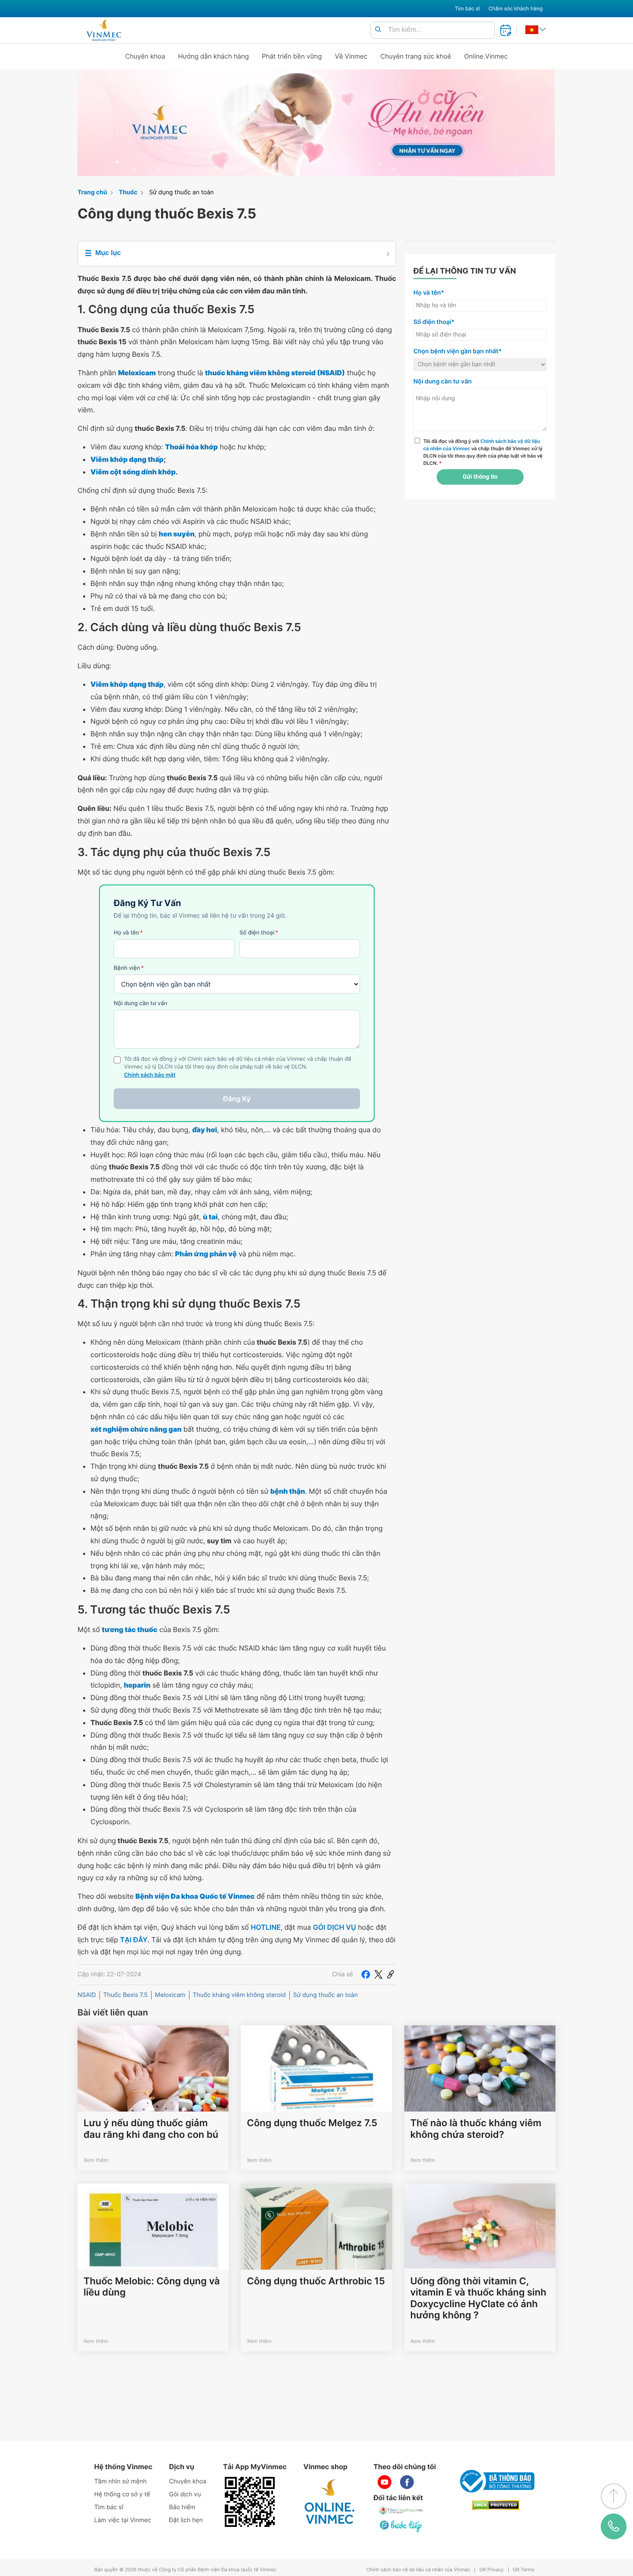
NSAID (87, 1995)
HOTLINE (265, 1927)
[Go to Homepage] (104, 30)
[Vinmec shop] (330, 2502)
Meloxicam (170, 1995)
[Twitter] (379, 1975)
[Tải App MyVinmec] (250, 2502)
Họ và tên (128, 933)
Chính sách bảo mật (150, 1075)
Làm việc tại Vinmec (123, 2520)
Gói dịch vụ (185, 2494)
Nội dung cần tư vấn (141, 1003)
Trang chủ (92, 192)
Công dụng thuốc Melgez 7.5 (312, 2123)
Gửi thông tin (480, 477)
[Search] (378, 30)
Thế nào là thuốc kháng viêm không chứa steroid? (476, 2129)
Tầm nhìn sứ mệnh (121, 2481)
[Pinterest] (391, 1975)
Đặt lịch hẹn (186, 2520)
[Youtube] (385, 2482)
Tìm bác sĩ (467, 8)
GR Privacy (491, 2570)
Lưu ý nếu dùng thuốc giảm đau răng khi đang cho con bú (151, 2129)
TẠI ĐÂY (134, 1940)
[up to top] (614, 2496)
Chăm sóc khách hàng (515, 8)
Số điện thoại (259, 933)
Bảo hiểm (182, 2507)
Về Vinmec (351, 56)
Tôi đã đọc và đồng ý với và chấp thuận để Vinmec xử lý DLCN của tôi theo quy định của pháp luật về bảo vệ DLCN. (483, 452)
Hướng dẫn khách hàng (214, 56)
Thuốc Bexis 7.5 (126, 1995)
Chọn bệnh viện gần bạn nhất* (458, 351)
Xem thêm (96, 2160)
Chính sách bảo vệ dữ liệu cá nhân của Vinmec (419, 2570)
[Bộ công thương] (496, 2481)
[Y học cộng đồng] (401, 2511)
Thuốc (128, 192)
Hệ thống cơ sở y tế (122, 2494)
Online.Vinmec (486, 56)
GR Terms (524, 2570)
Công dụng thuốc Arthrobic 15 (316, 2281)
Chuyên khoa (145, 56)
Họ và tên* (429, 293)
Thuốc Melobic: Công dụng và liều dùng (152, 2287)
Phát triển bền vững (292, 56)
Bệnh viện (129, 968)
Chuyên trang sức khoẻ (416, 56)
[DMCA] (496, 2505)
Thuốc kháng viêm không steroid (239, 1995)
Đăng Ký (237, 1099)
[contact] (613, 2526)
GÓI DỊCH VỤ (335, 1927)
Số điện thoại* (434, 322)
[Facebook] (366, 1975)
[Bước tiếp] (401, 2526)
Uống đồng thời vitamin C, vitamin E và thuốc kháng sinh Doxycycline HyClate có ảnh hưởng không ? (478, 2298)
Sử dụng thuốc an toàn (181, 192)
